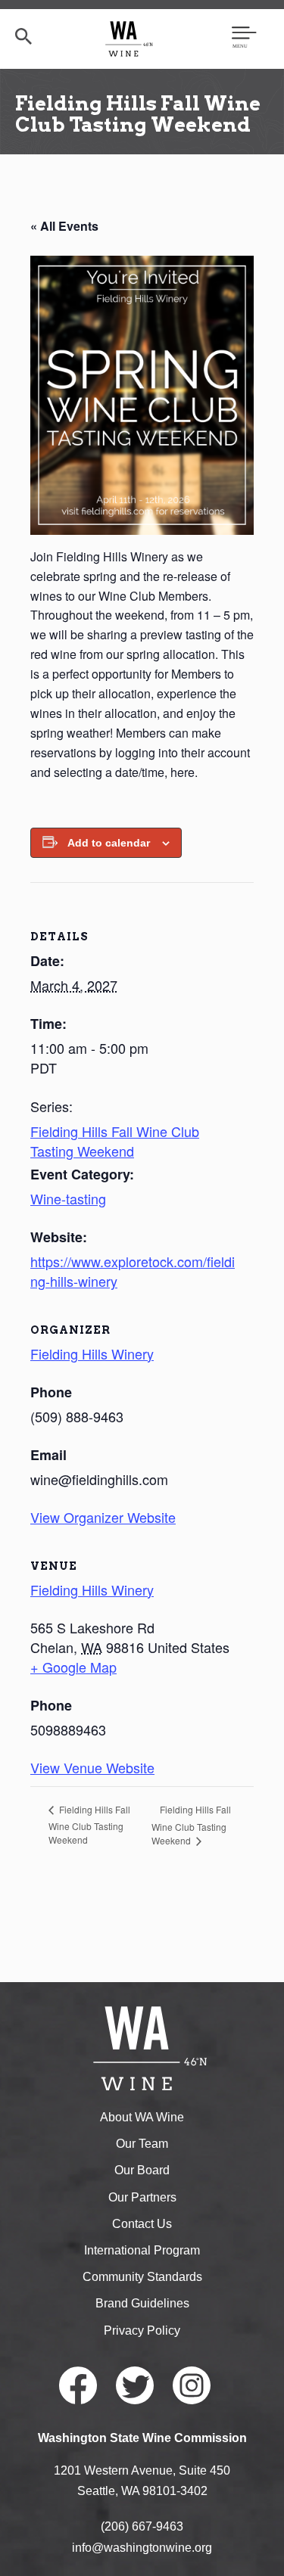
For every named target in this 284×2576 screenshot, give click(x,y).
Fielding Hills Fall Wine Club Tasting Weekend (115, 1141)
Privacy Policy (142, 2331)
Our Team (142, 2144)
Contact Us (142, 2224)
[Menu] (244, 39)
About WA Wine (142, 2117)
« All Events (64, 226)
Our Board (142, 2170)
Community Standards (142, 2277)
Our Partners (142, 2197)
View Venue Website (92, 1767)
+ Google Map (73, 1667)
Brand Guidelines (142, 2303)
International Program (142, 2250)
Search (23, 36)
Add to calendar (109, 843)
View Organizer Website (103, 1517)
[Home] (129, 38)
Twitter (135, 2385)
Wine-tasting (68, 1198)
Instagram (192, 2385)
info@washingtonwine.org (142, 2548)
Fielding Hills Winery (92, 1589)
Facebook (78, 2385)
